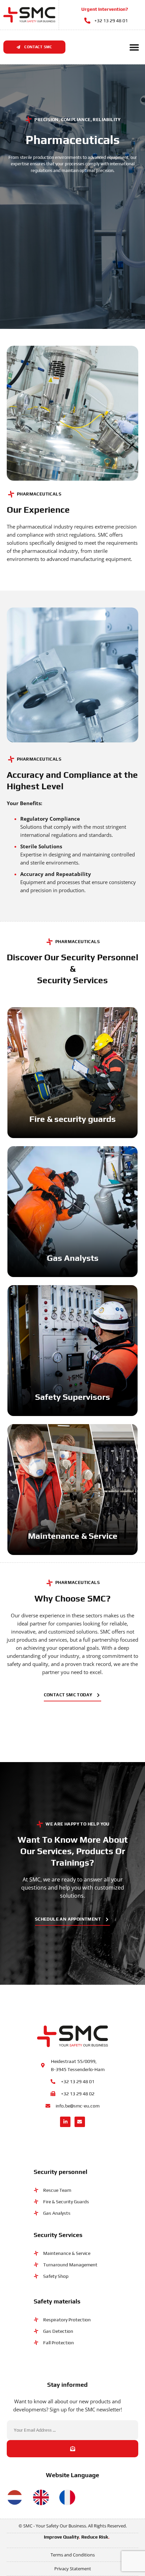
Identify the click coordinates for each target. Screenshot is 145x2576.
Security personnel (61, 2172)
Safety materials (57, 2301)
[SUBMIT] (72, 2449)
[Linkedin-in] (65, 2122)
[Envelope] (80, 2122)
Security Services (58, 2235)
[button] (134, 47)
